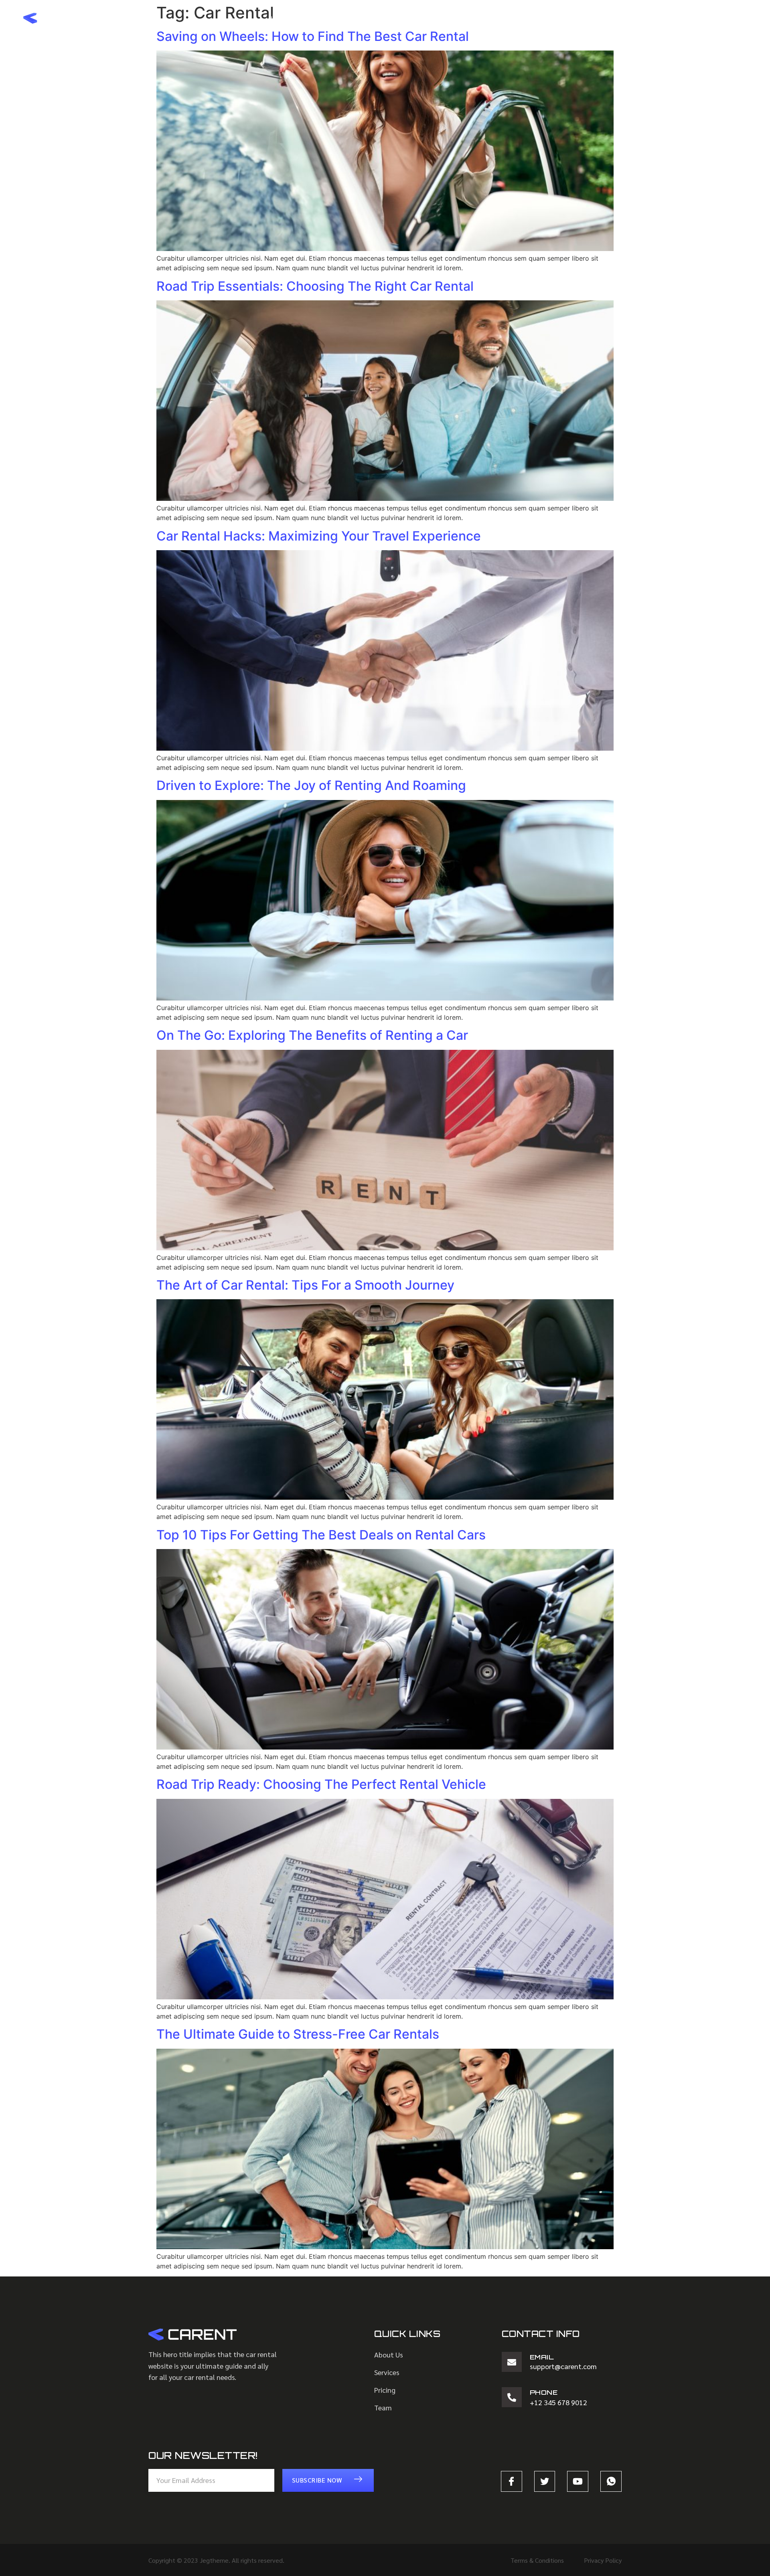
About (310, 18)
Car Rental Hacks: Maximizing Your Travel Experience (319, 536)
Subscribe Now (317, 2480)
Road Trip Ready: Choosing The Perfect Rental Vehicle (321, 1784)
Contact (488, 18)
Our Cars (350, 18)
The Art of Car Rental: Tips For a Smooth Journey (305, 1285)
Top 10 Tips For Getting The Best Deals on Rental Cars (321, 1535)
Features (400, 18)
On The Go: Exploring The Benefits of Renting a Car (312, 1035)
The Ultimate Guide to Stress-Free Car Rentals (298, 2034)
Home (277, 18)
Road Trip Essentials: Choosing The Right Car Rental (315, 286)
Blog (444, 18)
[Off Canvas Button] (739, 18)
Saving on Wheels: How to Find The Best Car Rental (313, 36)
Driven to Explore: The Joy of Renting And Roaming (311, 785)
